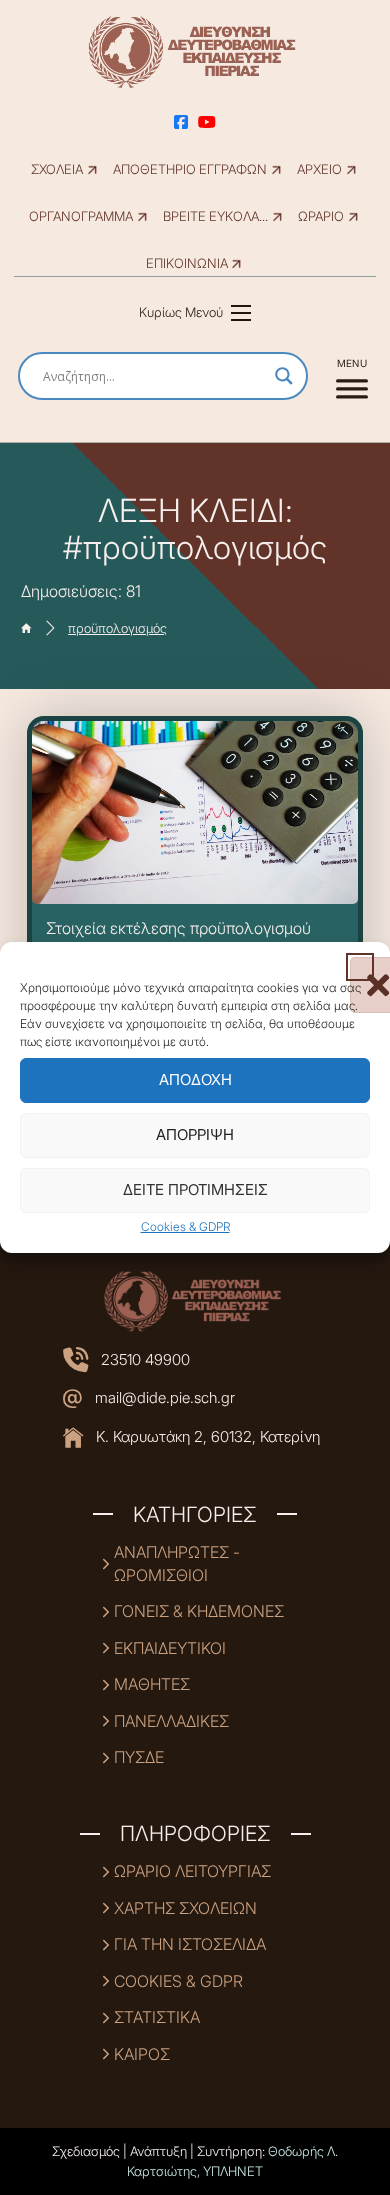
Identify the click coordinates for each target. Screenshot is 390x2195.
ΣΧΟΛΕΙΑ (57, 169)
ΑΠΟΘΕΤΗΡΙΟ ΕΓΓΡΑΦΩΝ (190, 169)
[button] (360, 967)
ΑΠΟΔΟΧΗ (195, 1079)
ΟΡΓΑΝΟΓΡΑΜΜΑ (81, 216)
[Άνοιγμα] (352, 376)
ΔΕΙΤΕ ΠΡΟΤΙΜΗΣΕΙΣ (195, 1189)
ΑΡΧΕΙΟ (319, 169)
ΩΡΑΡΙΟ (321, 216)
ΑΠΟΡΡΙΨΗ (195, 1134)
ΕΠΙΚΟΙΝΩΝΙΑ (187, 263)
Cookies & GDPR (185, 1226)
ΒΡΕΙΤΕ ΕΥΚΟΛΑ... (215, 216)
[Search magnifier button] (284, 376)
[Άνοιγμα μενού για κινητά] (241, 313)
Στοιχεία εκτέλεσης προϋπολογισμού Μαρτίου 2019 (178, 938)
